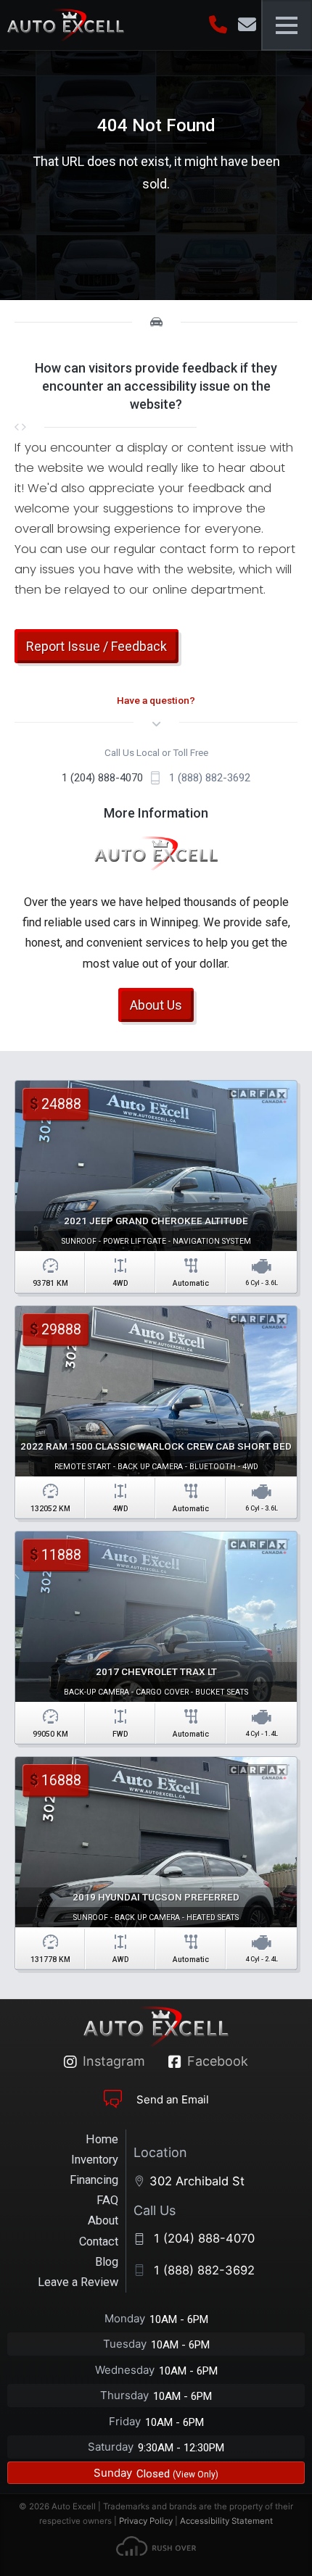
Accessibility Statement (226, 2521)
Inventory (95, 2160)
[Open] (287, 25)
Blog (107, 2262)
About (103, 2220)
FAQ (107, 2200)
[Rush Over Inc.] (156, 2549)
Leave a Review (78, 2282)
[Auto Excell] (66, 25)
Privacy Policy (146, 2521)
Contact (99, 2241)
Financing (94, 2180)
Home (102, 2139)
